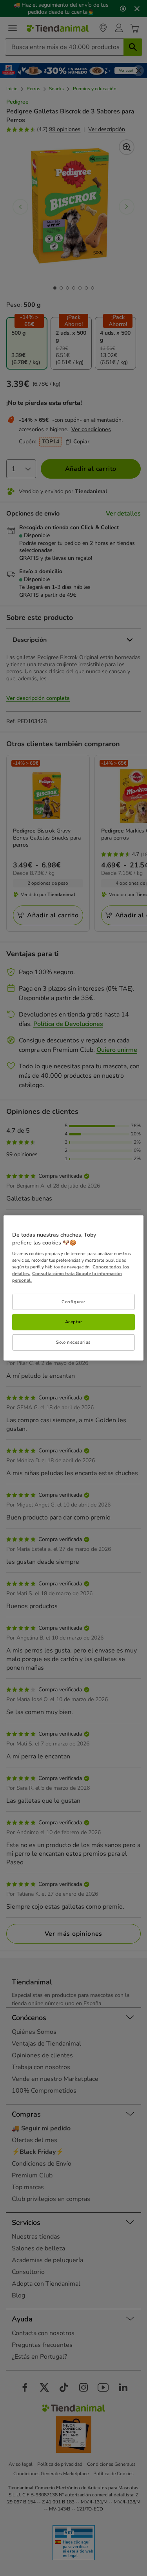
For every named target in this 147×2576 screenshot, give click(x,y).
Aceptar (74, 1322)
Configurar (73, 1301)
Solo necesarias (73, 1342)
